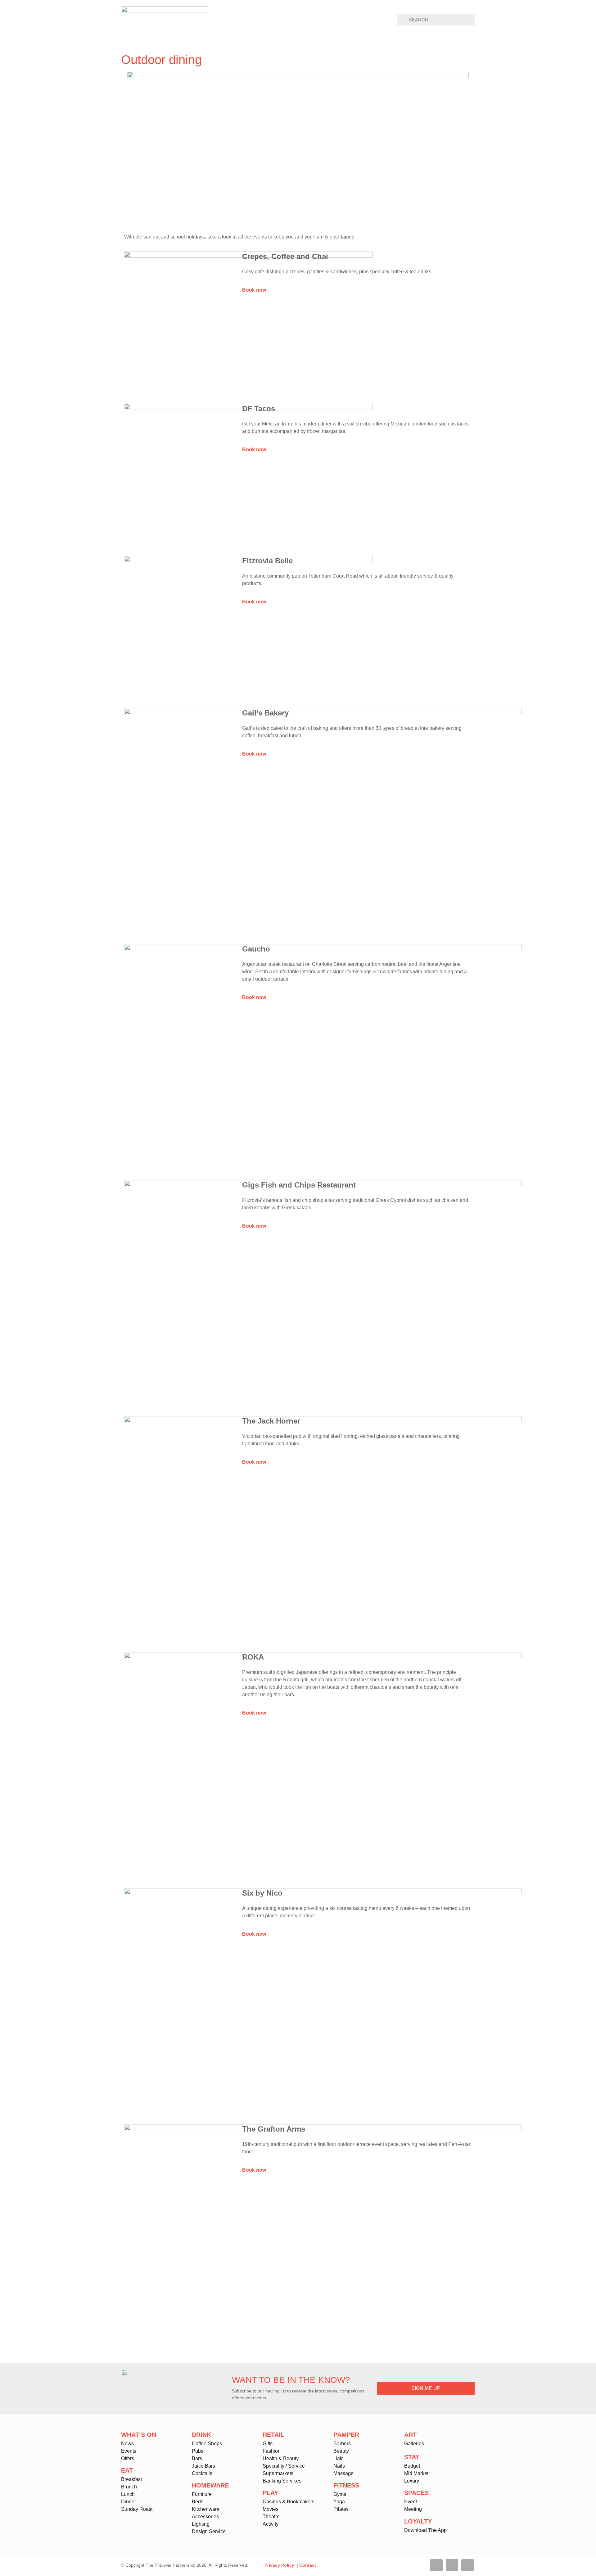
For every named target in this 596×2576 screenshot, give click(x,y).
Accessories (205, 2517)
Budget (412, 2466)
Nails (339, 2466)
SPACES (416, 2493)
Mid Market (416, 2473)
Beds (198, 2502)
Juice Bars (203, 2466)
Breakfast (131, 2479)
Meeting (413, 2509)
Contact (308, 2565)
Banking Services (282, 2481)
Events (129, 2451)
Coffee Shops (207, 2444)
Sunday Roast (137, 2509)
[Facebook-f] (436, 2565)
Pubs (198, 2451)
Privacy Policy (279, 2565)
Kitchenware (206, 2509)
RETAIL (273, 2435)
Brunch (129, 2487)
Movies (271, 2509)
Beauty (341, 2451)
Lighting (201, 2524)
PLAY (270, 2493)
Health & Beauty (281, 2458)
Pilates (341, 2509)
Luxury (412, 2481)
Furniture (202, 2494)
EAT (127, 2470)
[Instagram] (467, 2565)
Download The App (425, 2530)
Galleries (414, 2444)
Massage (343, 2473)
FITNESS (346, 2485)
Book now (254, 290)
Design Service (209, 2531)
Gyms (340, 2494)
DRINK (201, 2435)
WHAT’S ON (139, 2435)
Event (411, 2502)
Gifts (268, 2444)
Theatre (271, 2517)
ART (410, 2435)
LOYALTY (418, 2521)
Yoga (339, 2502)
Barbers (342, 2444)
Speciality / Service (284, 2466)
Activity (271, 2524)
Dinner (129, 2502)
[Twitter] (452, 2565)
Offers (128, 2458)
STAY (412, 2457)
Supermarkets (278, 2473)
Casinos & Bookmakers (289, 2502)
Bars (197, 2458)
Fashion (272, 2451)
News (127, 2444)
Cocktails (202, 2473)
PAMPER (346, 2435)
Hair (338, 2458)
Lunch (128, 2494)
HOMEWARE (210, 2485)
